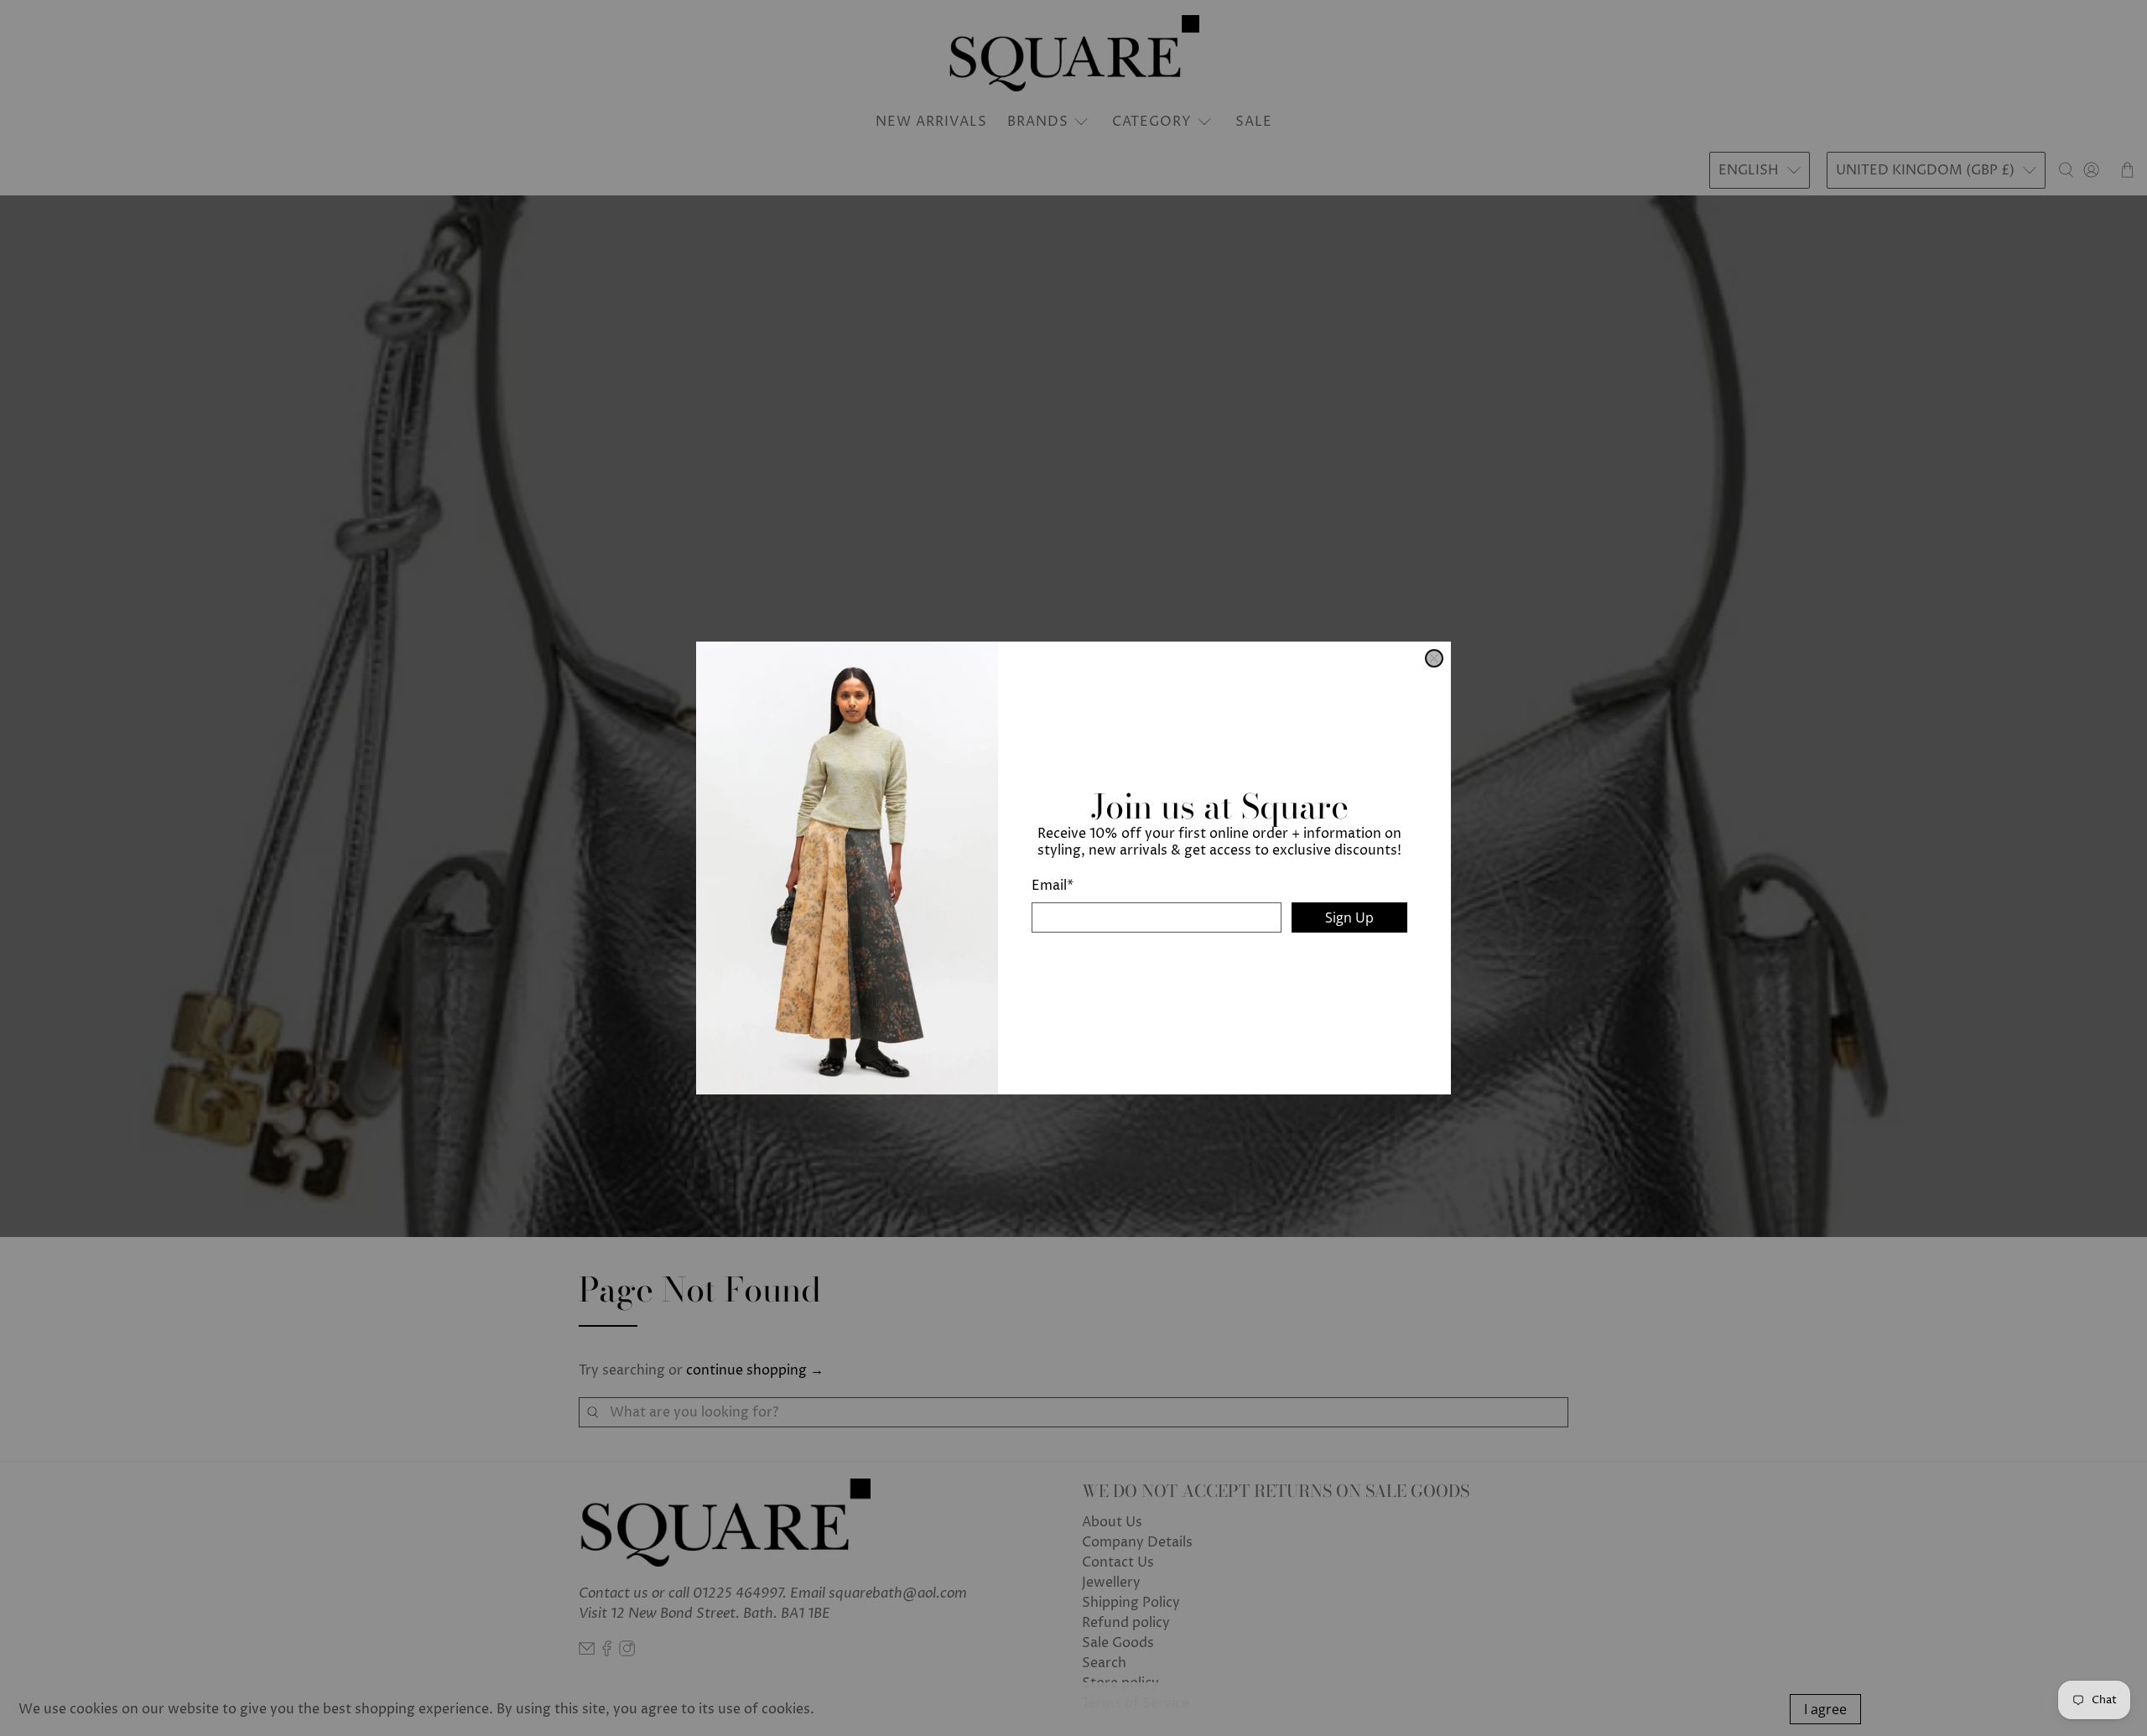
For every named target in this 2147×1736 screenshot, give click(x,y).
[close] (1434, 658)
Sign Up (1349, 917)
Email (1053, 886)
